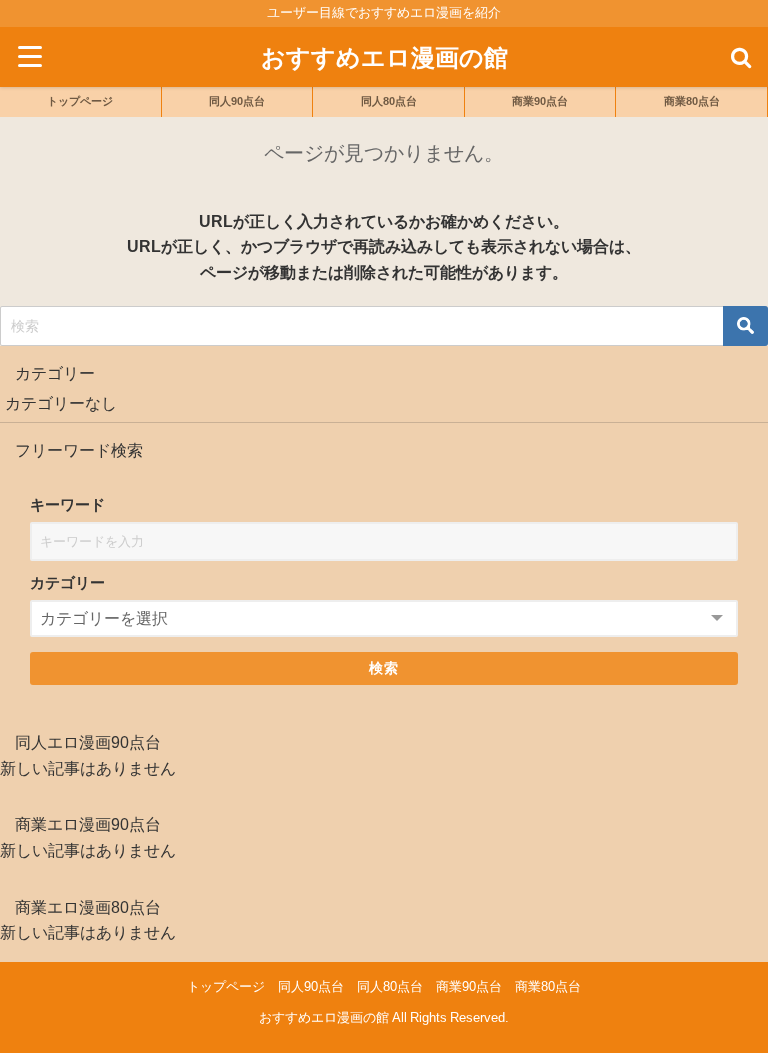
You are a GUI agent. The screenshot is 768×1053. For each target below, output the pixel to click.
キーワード (67, 504)
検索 (384, 668)
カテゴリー (67, 582)
